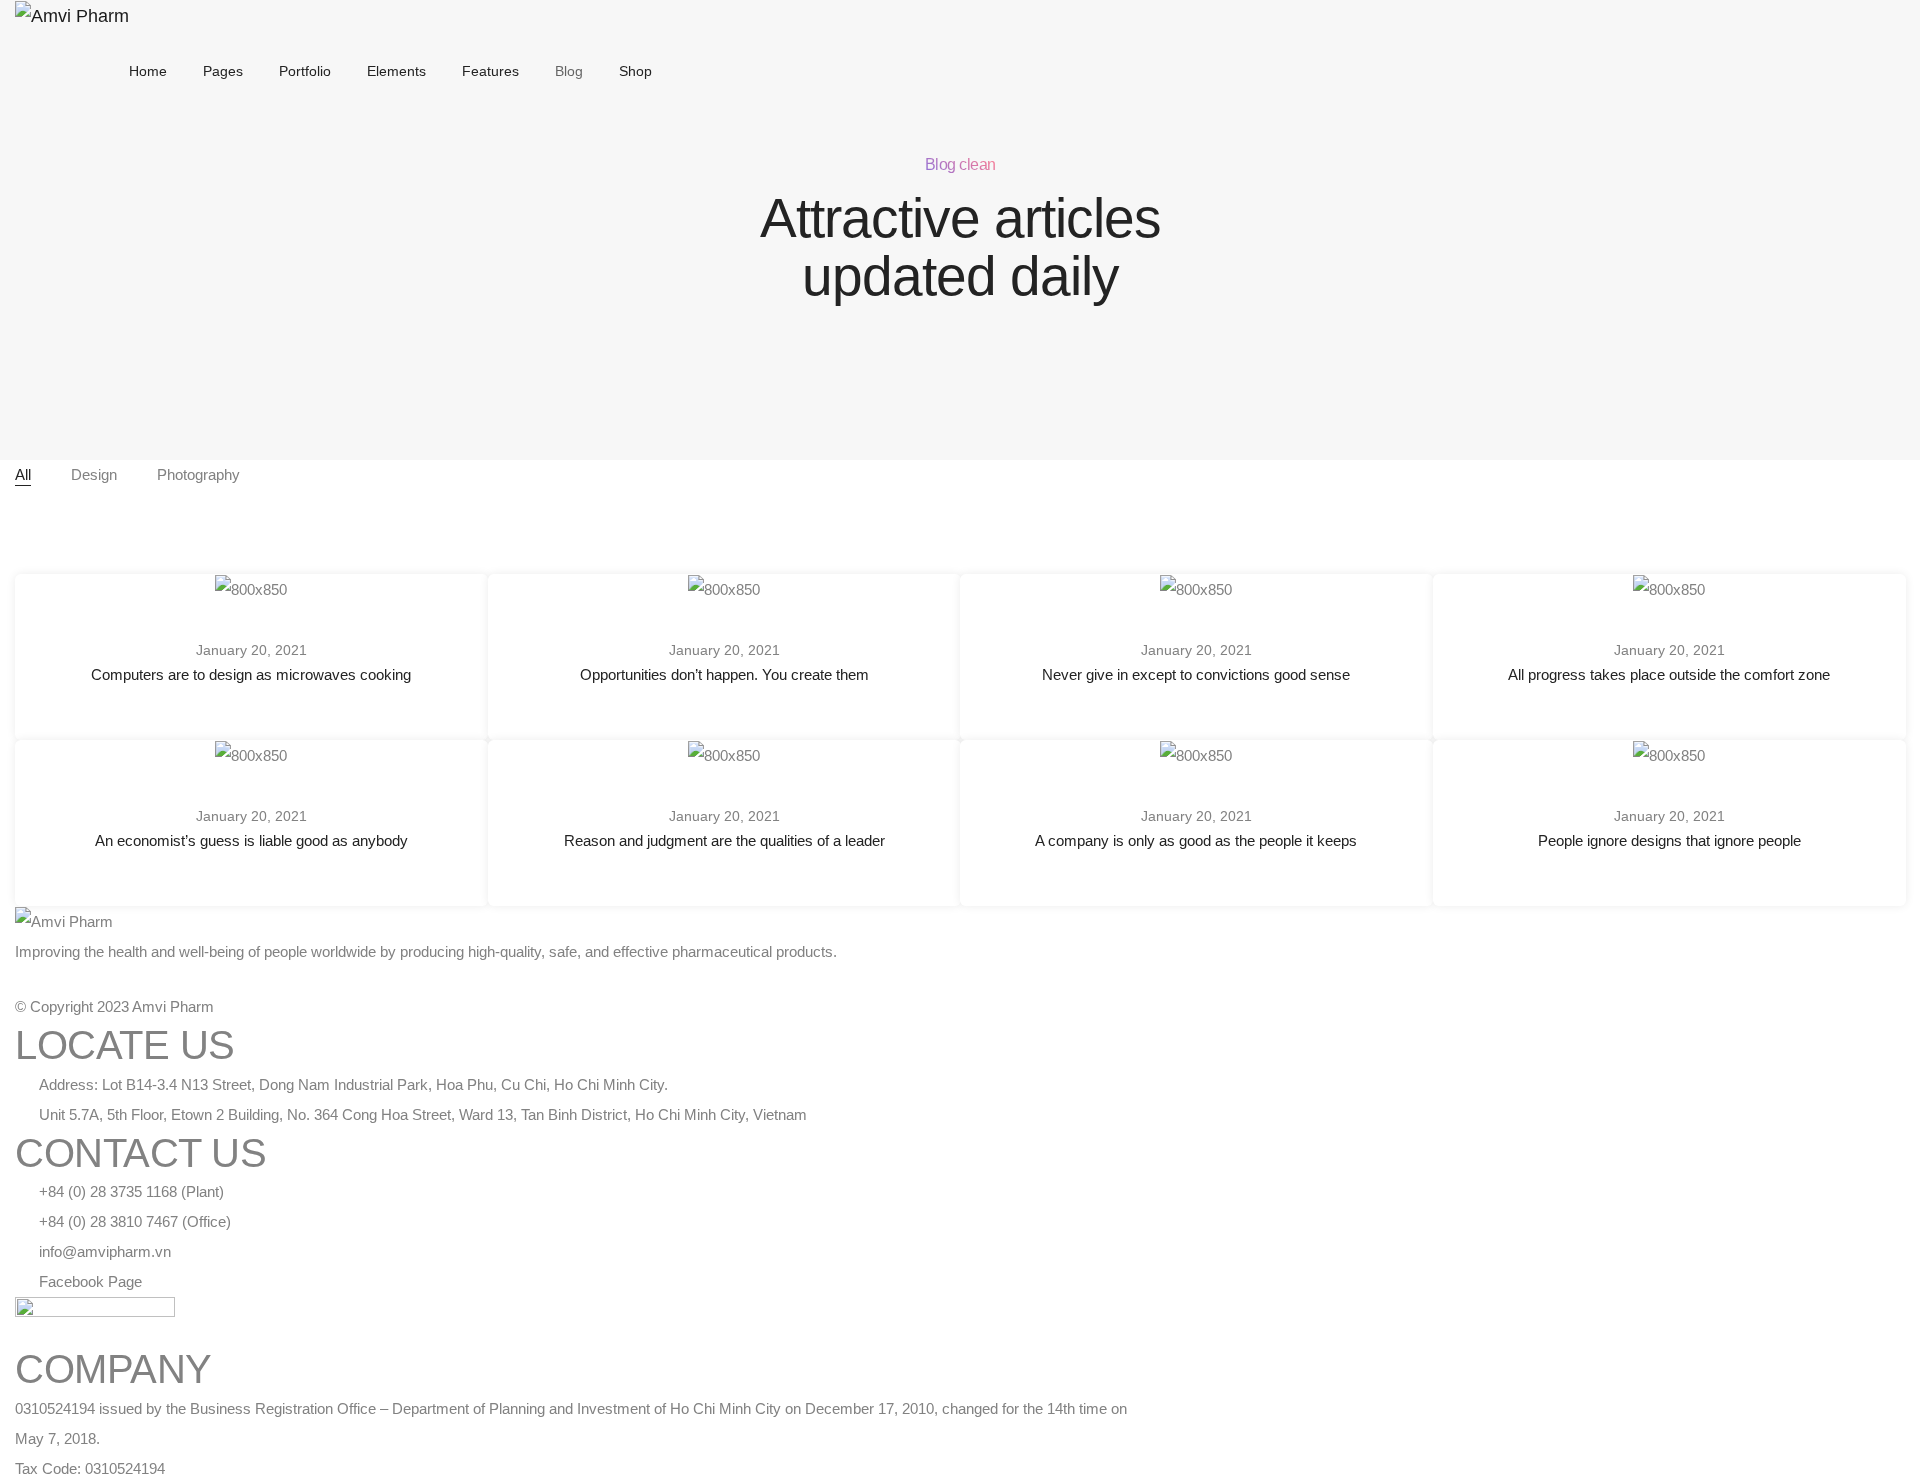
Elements (396, 71)
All (23, 474)
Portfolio (305, 71)
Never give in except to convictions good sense (1196, 674)
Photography (198, 474)
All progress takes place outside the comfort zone (1669, 674)
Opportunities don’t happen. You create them (723, 674)
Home (148, 71)
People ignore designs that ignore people (1668, 840)
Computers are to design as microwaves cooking (251, 674)
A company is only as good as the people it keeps (1196, 840)
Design (94, 474)
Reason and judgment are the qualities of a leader (723, 840)
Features (490, 71)
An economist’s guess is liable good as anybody (251, 840)
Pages (223, 71)
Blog (569, 71)
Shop (635, 71)
